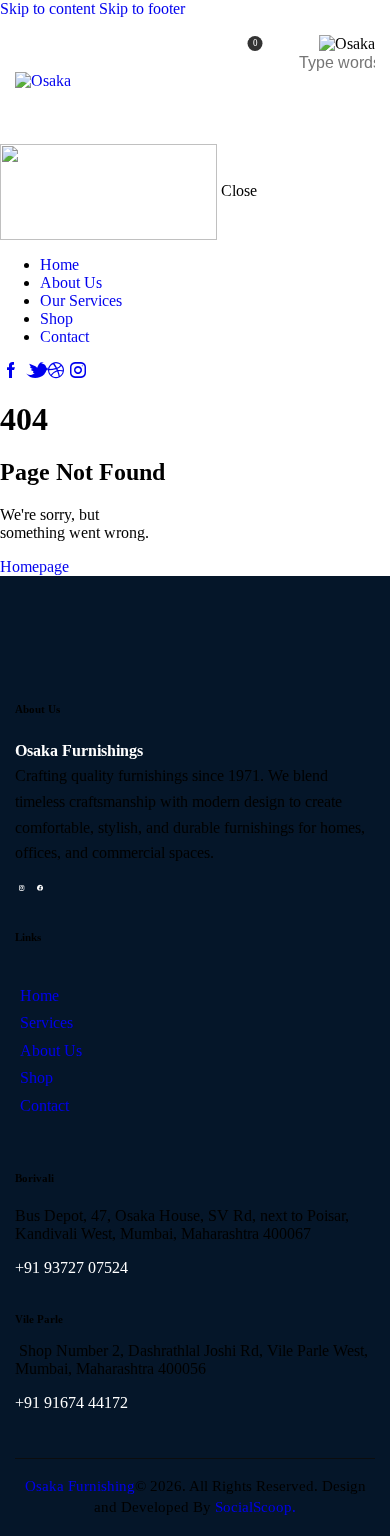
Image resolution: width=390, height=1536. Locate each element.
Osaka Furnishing (80, 1486)
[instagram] (78, 370)
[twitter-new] (33, 370)
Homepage (34, 566)
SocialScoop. (255, 1507)
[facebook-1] (11, 370)
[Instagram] (21, 888)
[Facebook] (39, 888)
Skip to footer (142, 8)
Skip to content (47, 8)
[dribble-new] (56, 370)
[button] (362, 105)
